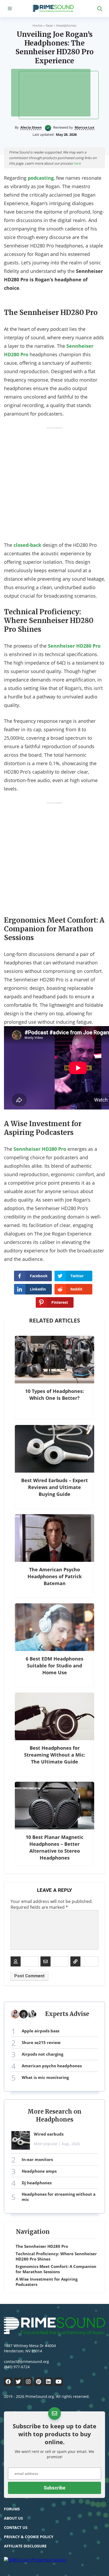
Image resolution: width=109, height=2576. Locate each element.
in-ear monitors (37, 2159)
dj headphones (37, 2183)
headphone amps (39, 2171)
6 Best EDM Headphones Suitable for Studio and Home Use (54, 1666)
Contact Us (16, 2527)
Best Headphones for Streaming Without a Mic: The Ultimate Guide (55, 1755)
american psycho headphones (52, 2066)
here (77, 163)
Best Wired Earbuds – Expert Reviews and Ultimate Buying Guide (54, 1487)
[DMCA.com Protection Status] (35, 2560)
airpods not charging (42, 2054)
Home (37, 25)
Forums (12, 2509)
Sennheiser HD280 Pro (74, 646)
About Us (13, 2518)
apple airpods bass (40, 2031)
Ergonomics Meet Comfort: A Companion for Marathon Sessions (56, 2269)
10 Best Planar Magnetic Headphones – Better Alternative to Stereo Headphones (54, 1847)
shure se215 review (41, 2042)
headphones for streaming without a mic (59, 2197)
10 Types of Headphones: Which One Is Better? (54, 1395)
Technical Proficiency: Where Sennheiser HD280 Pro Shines (56, 2256)
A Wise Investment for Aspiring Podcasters (47, 2282)
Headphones (66, 25)
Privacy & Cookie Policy (29, 2537)
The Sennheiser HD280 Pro (42, 2246)
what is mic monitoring (45, 2077)
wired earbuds (49, 2134)
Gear (49, 25)
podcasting (41, 178)
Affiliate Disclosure (25, 2546)
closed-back (27, 545)
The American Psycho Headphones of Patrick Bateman (55, 1576)
